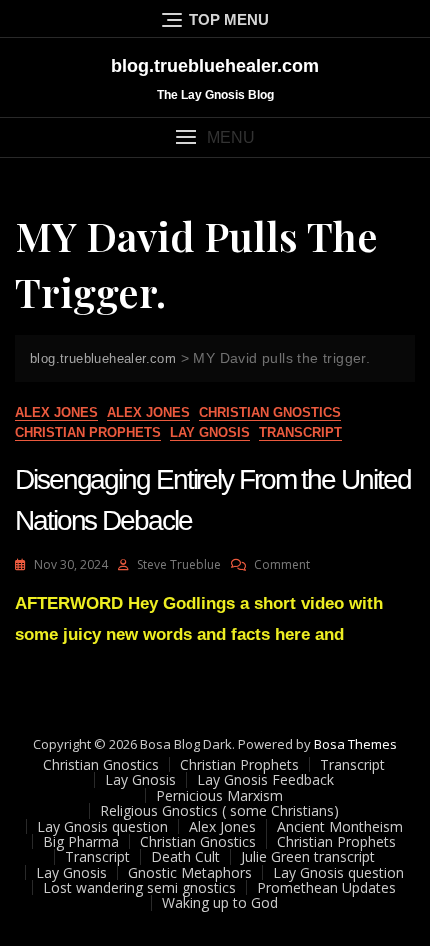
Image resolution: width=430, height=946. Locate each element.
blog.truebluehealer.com (215, 66)
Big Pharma (81, 841)
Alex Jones (56, 412)
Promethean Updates (326, 887)
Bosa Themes (355, 744)
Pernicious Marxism (219, 795)
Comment (282, 564)
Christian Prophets (88, 432)
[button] (215, 137)
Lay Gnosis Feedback (265, 779)
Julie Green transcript (308, 856)
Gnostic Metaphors (190, 872)
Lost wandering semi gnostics (139, 887)
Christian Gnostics (270, 412)
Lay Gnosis (210, 432)
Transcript (300, 432)
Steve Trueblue (179, 564)
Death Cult (185, 856)
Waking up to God (220, 902)
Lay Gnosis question (102, 826)
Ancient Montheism (340, 826)
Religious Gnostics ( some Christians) (219, 810)
